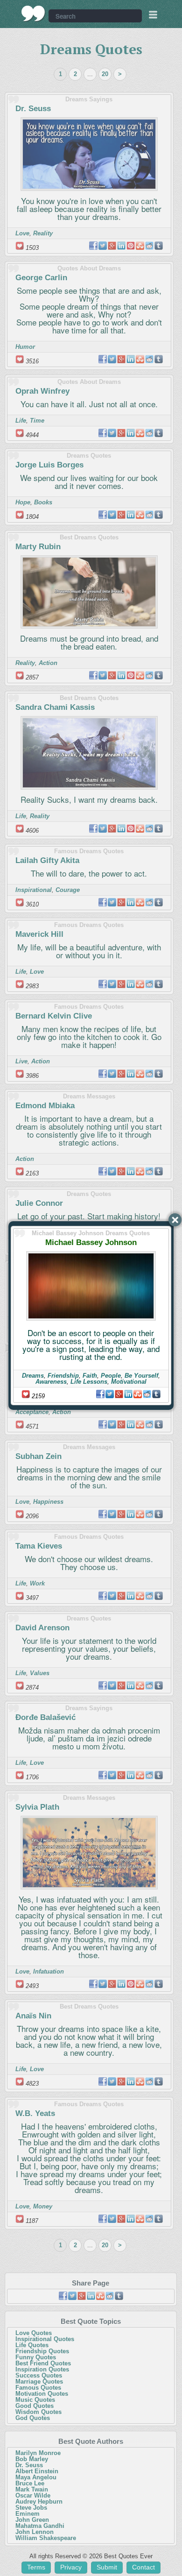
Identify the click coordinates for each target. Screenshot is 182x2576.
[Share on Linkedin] (128, 1394)
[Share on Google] (119, 1394)
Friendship (63, 1376)
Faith (90, 1376)
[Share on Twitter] (110, 1394)
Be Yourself (141, 1376)
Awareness (51, 1382)
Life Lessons (89, 1382)
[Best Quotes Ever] (33, 14)
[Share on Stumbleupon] (138, 1394)
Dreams (33, 1376)
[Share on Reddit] (147, 1394)
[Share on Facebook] (100, 1394)
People (111, 1376)
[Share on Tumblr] (156, 1394)
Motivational (129, 1382)
